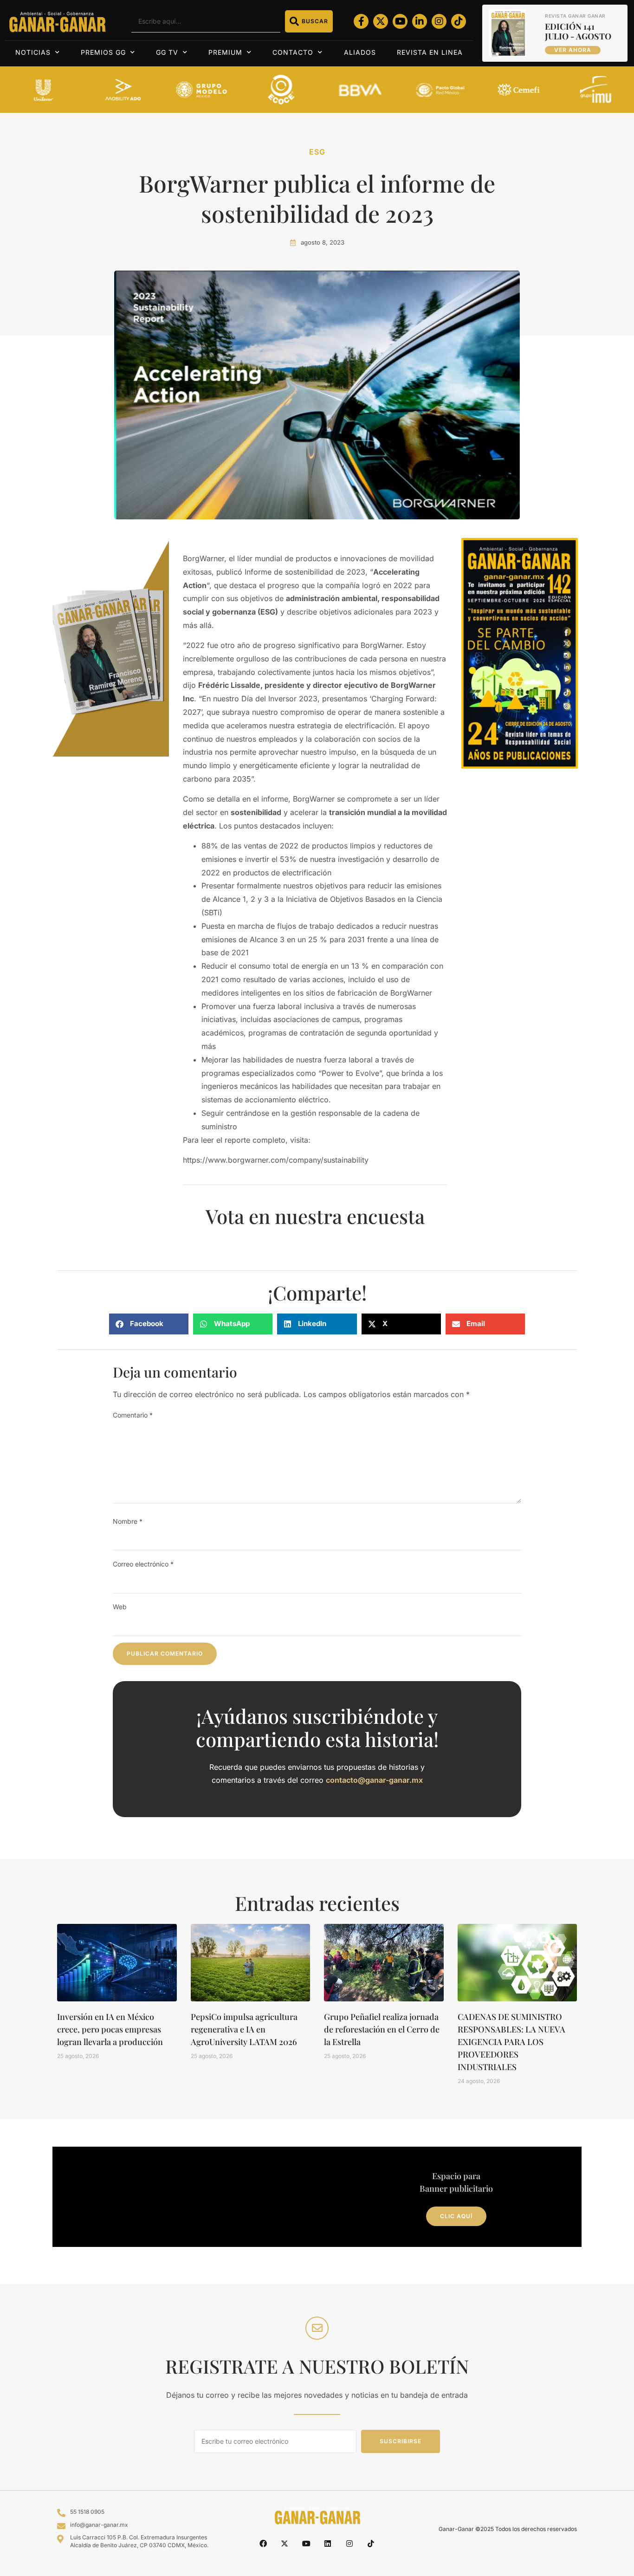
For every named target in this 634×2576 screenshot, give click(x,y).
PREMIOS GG (103, 52)
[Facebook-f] (361, 21)
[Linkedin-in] (420, 21)
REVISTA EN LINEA (430, 52)
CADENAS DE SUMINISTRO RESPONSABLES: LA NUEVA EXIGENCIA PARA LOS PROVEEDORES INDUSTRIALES (511, 2042)
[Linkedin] (328, 2544)
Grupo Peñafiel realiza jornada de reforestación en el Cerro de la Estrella (382, 2029)
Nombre (128, 1521)
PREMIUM (225, 52)
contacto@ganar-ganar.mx (374, 1780)
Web (120, 1607)
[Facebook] (263, 2544)
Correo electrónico (143, 1564)
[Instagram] (439, 21)
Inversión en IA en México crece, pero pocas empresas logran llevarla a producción (110, 2029)
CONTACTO (293, 52)
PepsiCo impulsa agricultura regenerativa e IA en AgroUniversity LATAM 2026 (244, 2029)
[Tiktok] (459, 21)
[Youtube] (400, 21)
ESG (317, 152)
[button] (149, 1324)
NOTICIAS (33, 52)
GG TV (167, 52)
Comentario (133, 1415)
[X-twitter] (381, 21)
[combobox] (206, 21)
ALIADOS (360, 52)
